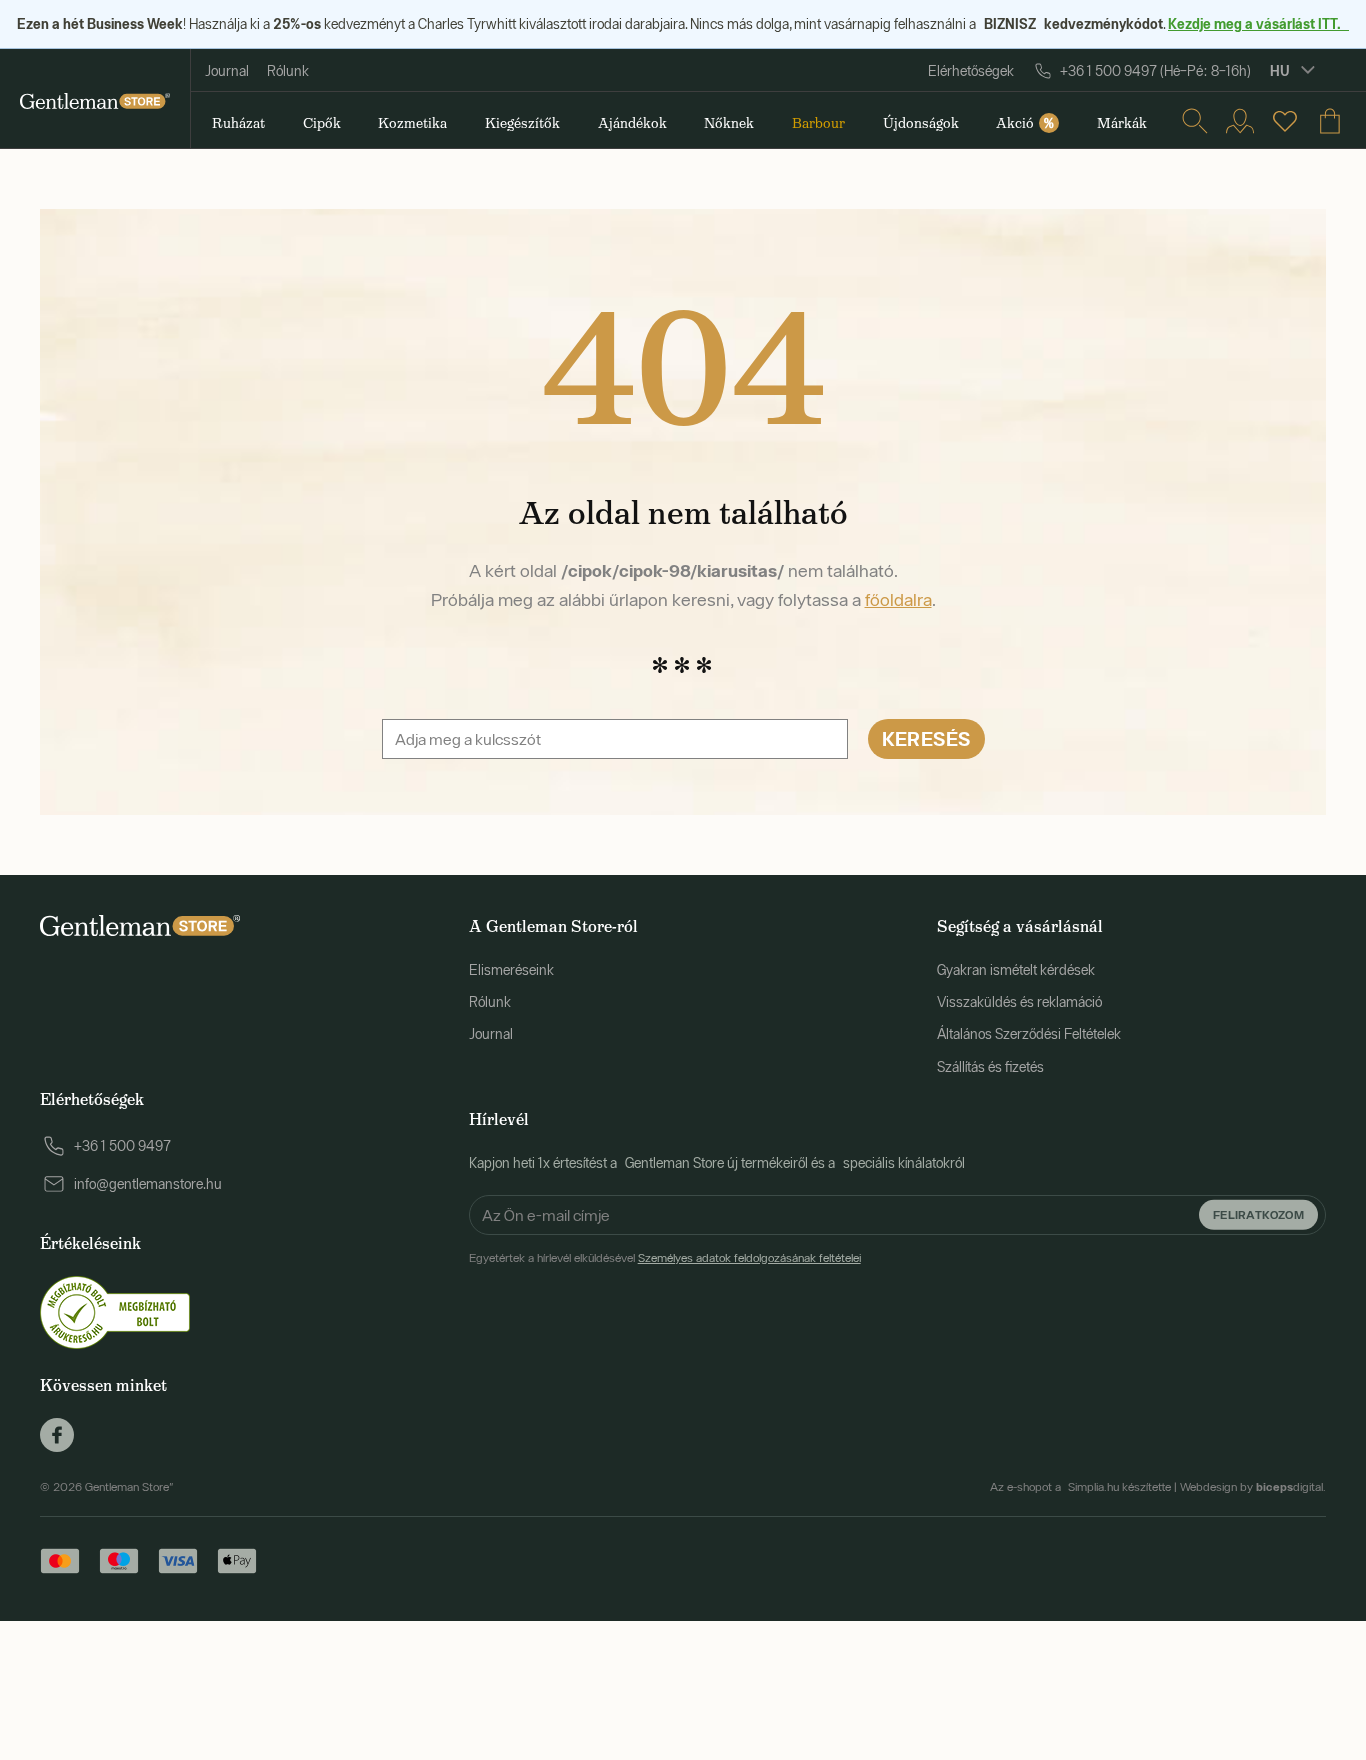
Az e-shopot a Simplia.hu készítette (1080, 1487)
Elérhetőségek (971, 71)
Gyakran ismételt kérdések (1016, 970)
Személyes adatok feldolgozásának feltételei (749, 1258)
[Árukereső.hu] (115, 1311)
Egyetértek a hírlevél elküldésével (665, 1258)
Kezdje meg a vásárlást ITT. (1258, 23)
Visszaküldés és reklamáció (1019, 1002)
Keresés (926, 738)
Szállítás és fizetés (990, 1067)
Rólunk (288, 71)
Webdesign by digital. (1253, 1487)
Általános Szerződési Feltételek (1029, 1034)
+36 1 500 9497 (122, 1146)
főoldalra (898, 599)
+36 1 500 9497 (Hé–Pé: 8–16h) (1155, 71)
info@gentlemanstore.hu (148, 1184)
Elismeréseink (511, 970)
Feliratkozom (1258, 1213)
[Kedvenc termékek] (1285, 121)
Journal (227, 71)
